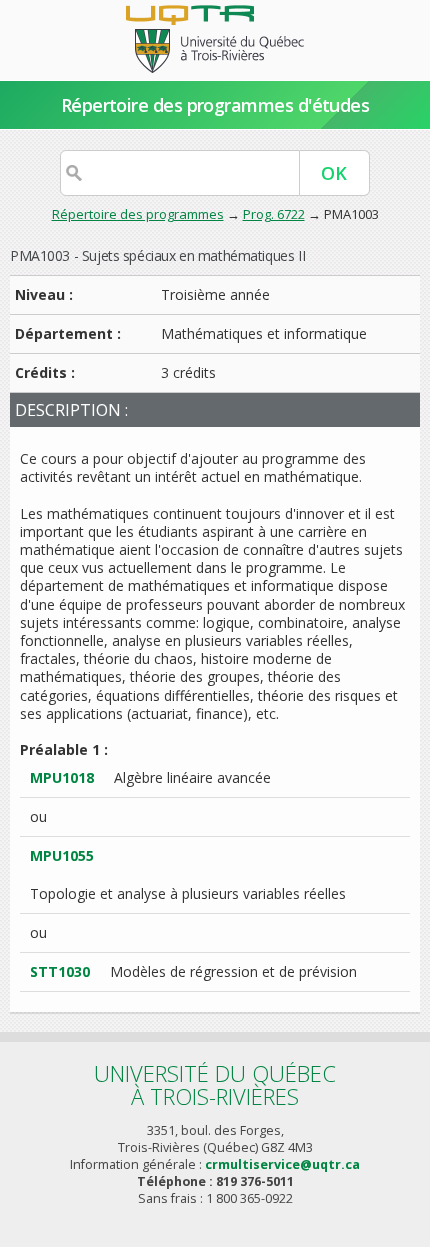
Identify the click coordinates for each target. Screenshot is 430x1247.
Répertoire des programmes (138, 214)
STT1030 (60, 971)
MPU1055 (62, 855)
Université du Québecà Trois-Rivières (215, 1084)
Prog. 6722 (274, 214)
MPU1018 (62, 777)
